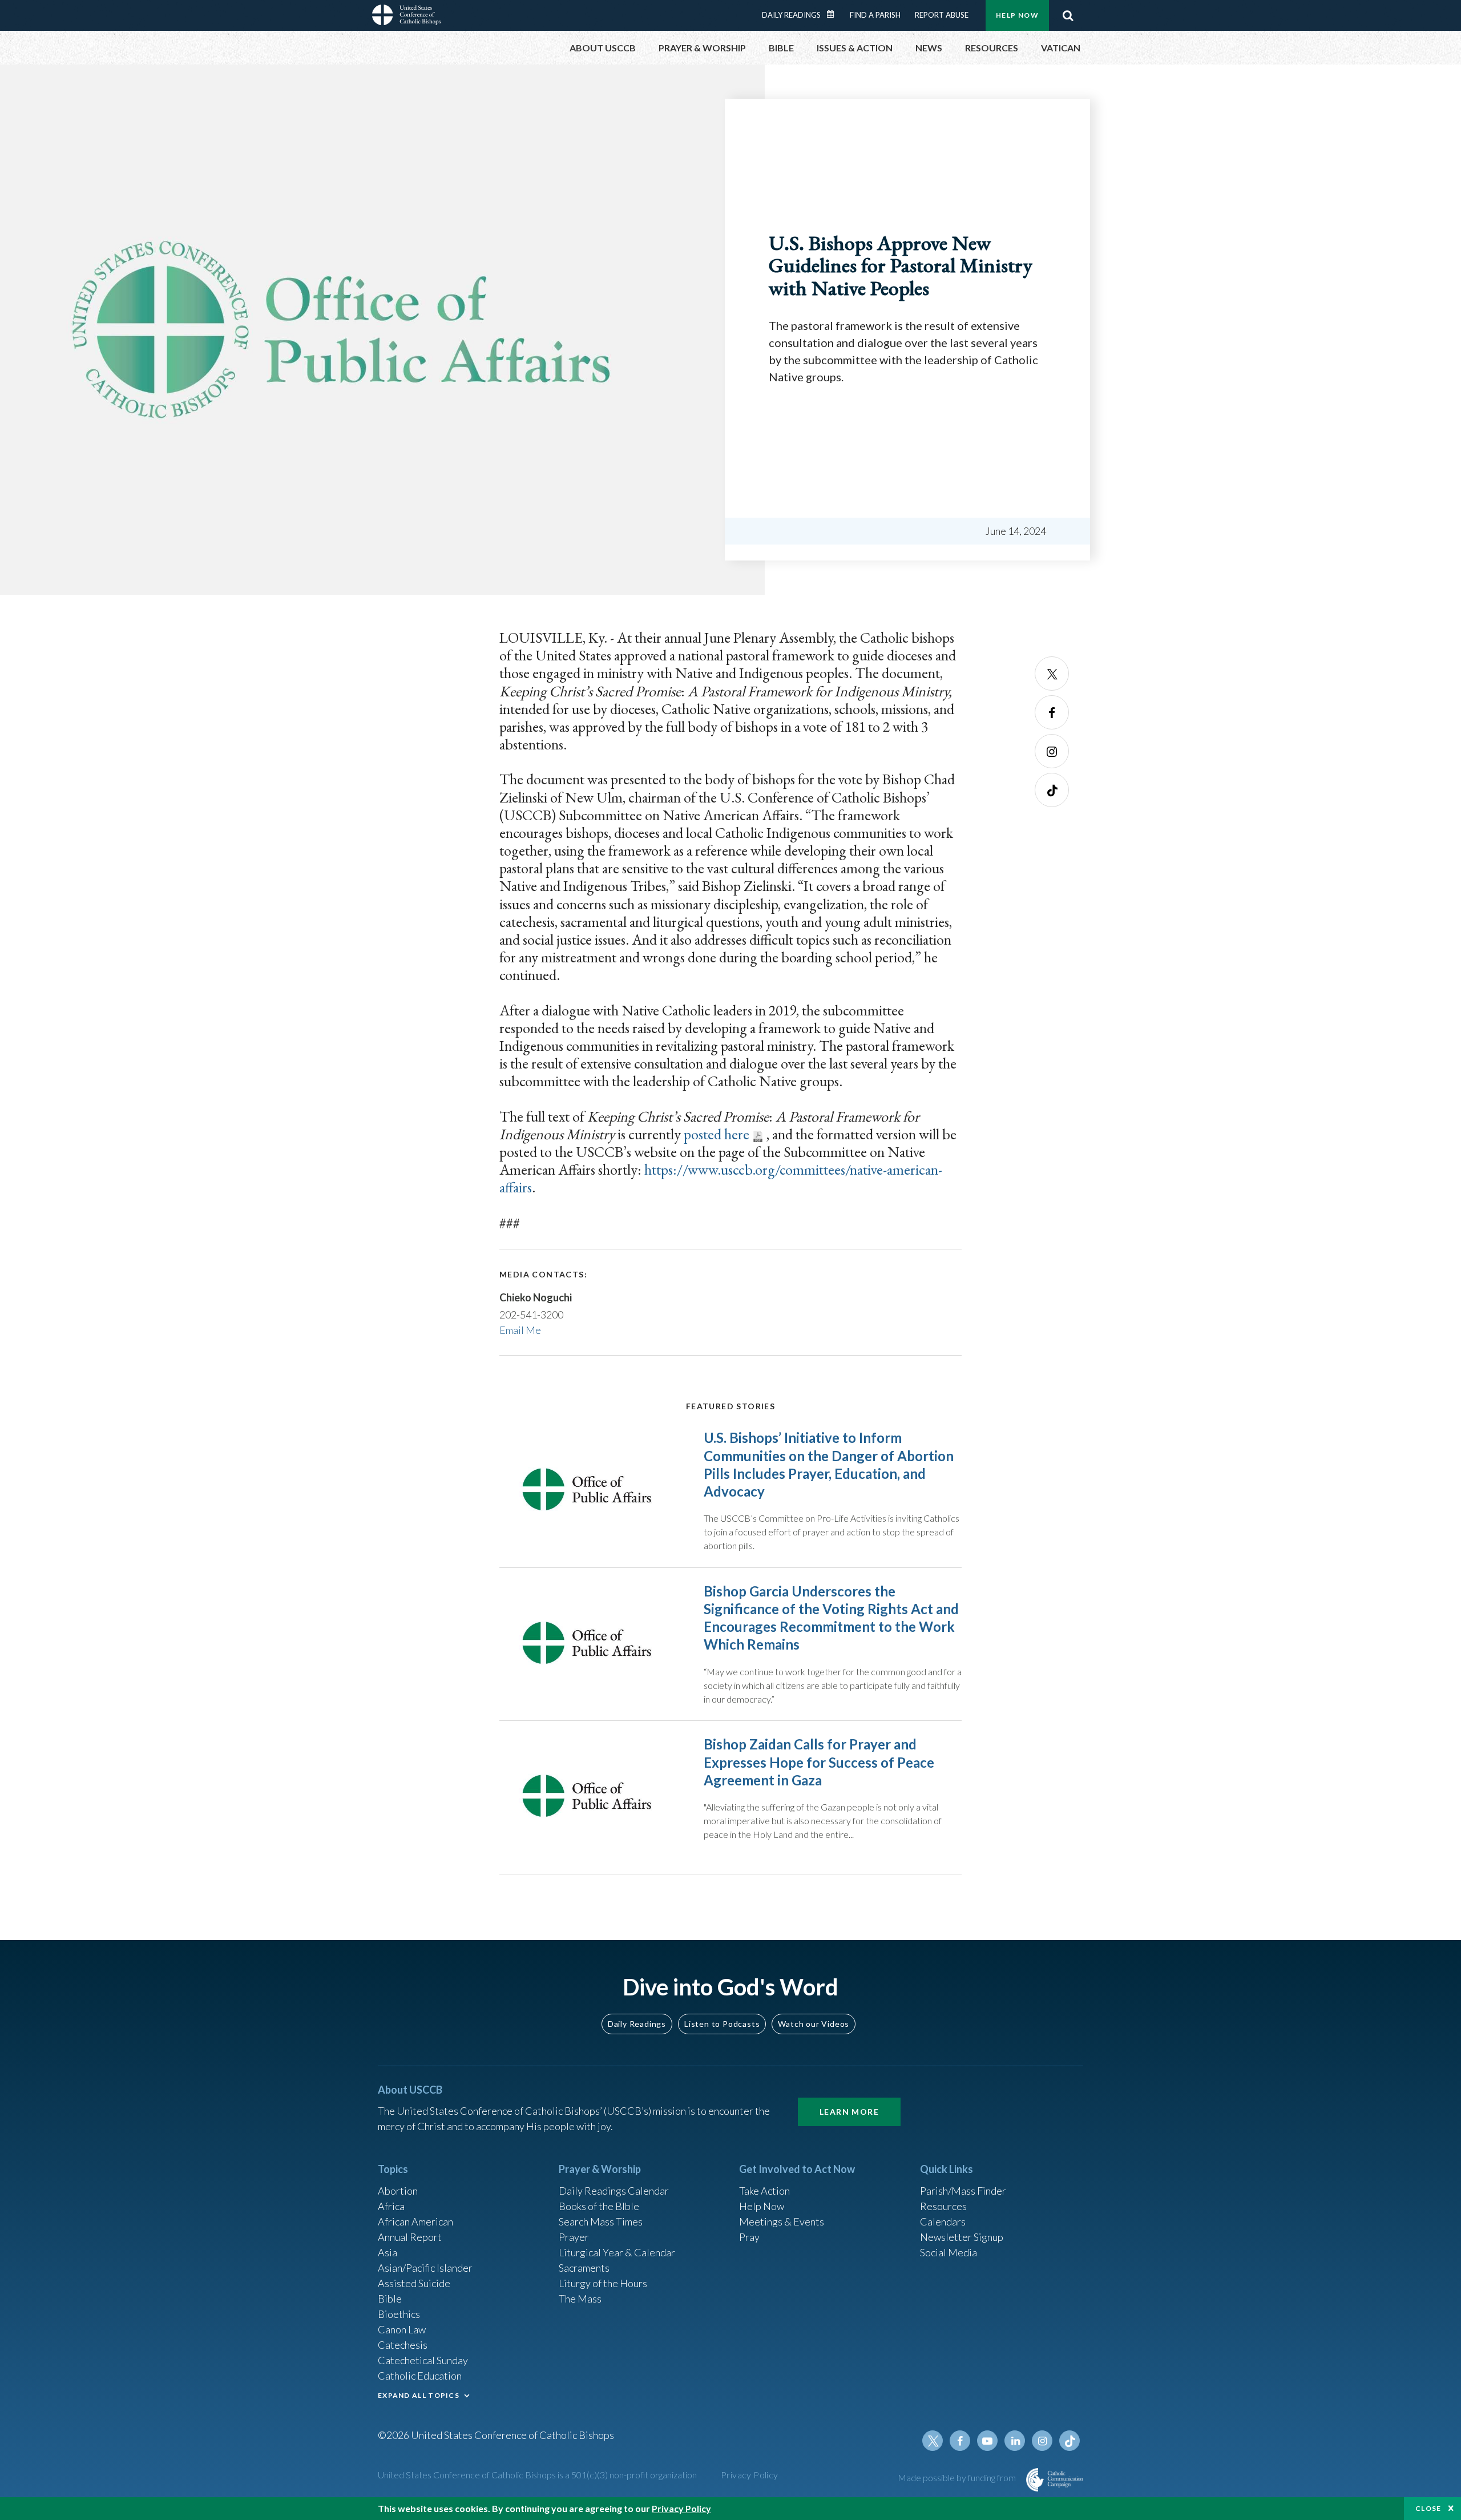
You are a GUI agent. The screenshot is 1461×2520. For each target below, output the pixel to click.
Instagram (1052, 751)
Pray (749, 2237)
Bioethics (399, 2314)
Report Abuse (942, 15)
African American (415, 2221)
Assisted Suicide (414, 2283)
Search (1068, 15)
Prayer (574, 2237)
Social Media (949, 2252)
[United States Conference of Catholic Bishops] (406, 17)
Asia (388, 2252)
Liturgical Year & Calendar (617, 2252)
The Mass (580, 2299)
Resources (943, 2206)
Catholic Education (420, 2376)
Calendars (943, 2221)
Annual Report (410, 2237)
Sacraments (584, 2268)
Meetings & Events (782, 2221)
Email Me (520, 1330)
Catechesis (403, 2345)
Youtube (987, 2441)
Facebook (1052, 712)
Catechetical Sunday (423, 2360)
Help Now (1017, 15)
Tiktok (1052, 790)
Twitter (1052, 674)
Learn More (849, 2112)
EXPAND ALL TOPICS (419, 2395)
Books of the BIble (599, 2206)
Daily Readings (791, 15)
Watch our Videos (814, 2024)
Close (1428, 2508)
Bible (390, 2299)
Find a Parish (875, 15)
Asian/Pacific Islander (425, 2268)
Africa (391, 2206)
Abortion (398, 2191)
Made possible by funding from (958, 2477)
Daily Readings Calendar (834, 14)
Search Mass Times (601, 2221)
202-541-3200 (531, 1315)
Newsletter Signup (962, 2237)
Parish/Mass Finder (963, 2191)
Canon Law (402, 2329)
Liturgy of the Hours (603, 2283)
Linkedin (1015, 2441)
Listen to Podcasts (722, 2024)
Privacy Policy (750, 2475)
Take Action (764, 2191)
